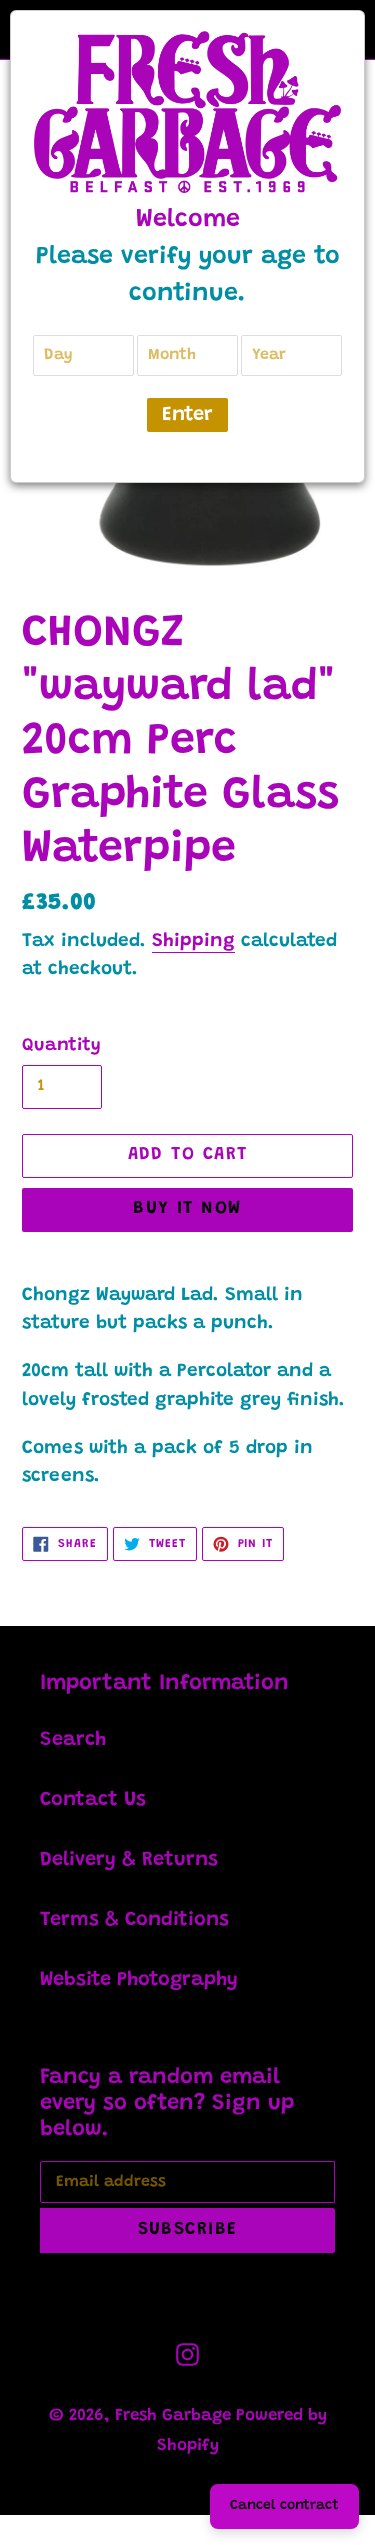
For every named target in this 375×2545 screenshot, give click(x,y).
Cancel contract (284, 2506)
